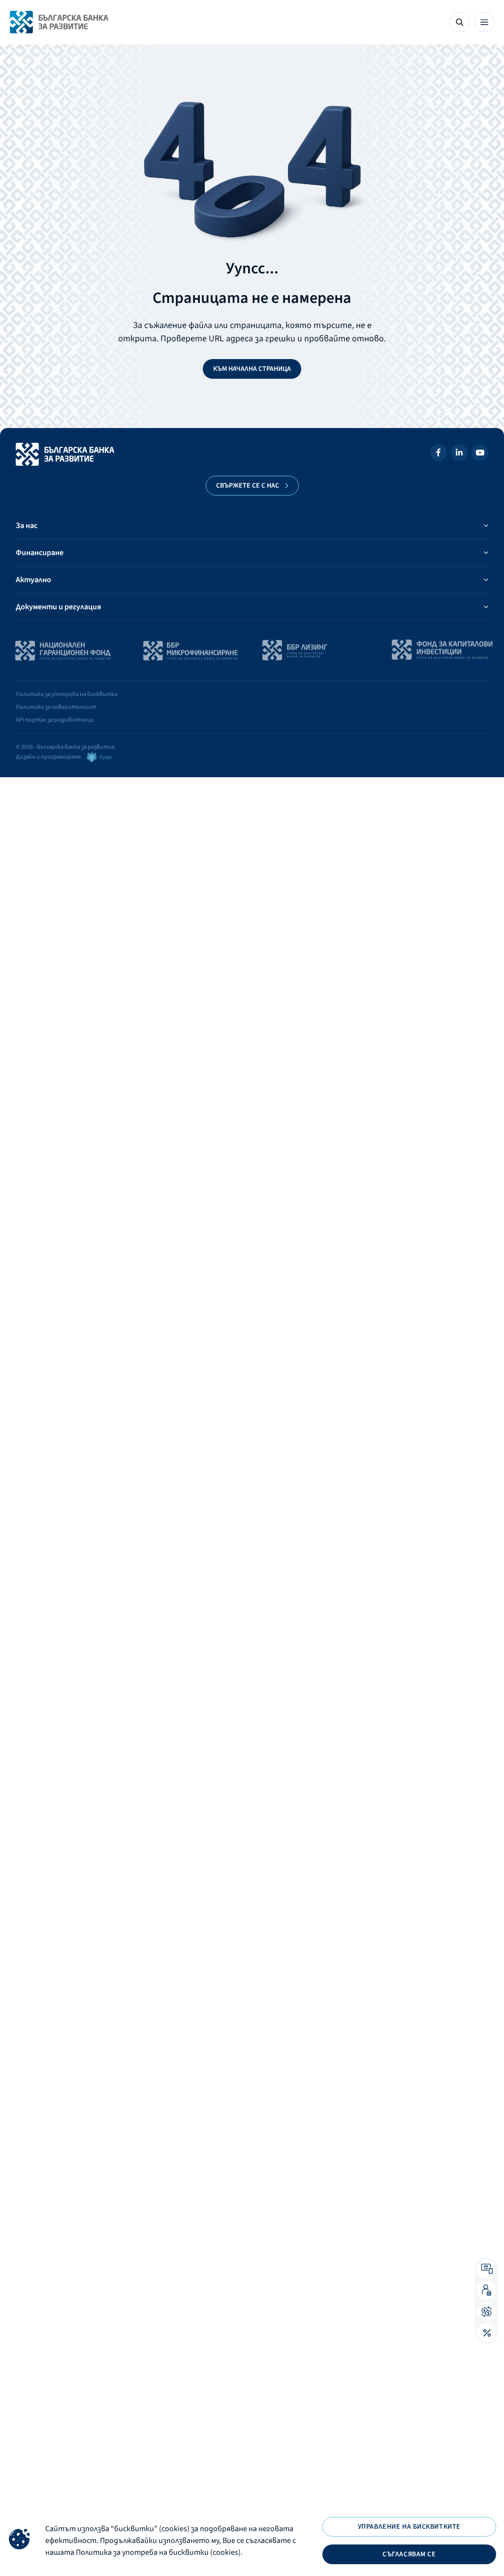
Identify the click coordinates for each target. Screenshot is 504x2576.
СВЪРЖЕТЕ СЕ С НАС (248, 486)
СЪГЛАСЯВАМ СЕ (409, 2554)
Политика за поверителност (56, 707)
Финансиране (40, 553)
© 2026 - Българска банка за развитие (65, 747)
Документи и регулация (58, 607)
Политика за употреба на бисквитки (67, 694)
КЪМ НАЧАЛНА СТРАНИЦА (252, 369)
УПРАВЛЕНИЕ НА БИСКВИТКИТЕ (409, 2527)
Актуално (33, 580)
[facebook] (439, 454)
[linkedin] (459, 454)
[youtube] (480, 454)
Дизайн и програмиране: (49, 757)
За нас (27, 526)
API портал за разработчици (55, 720)
